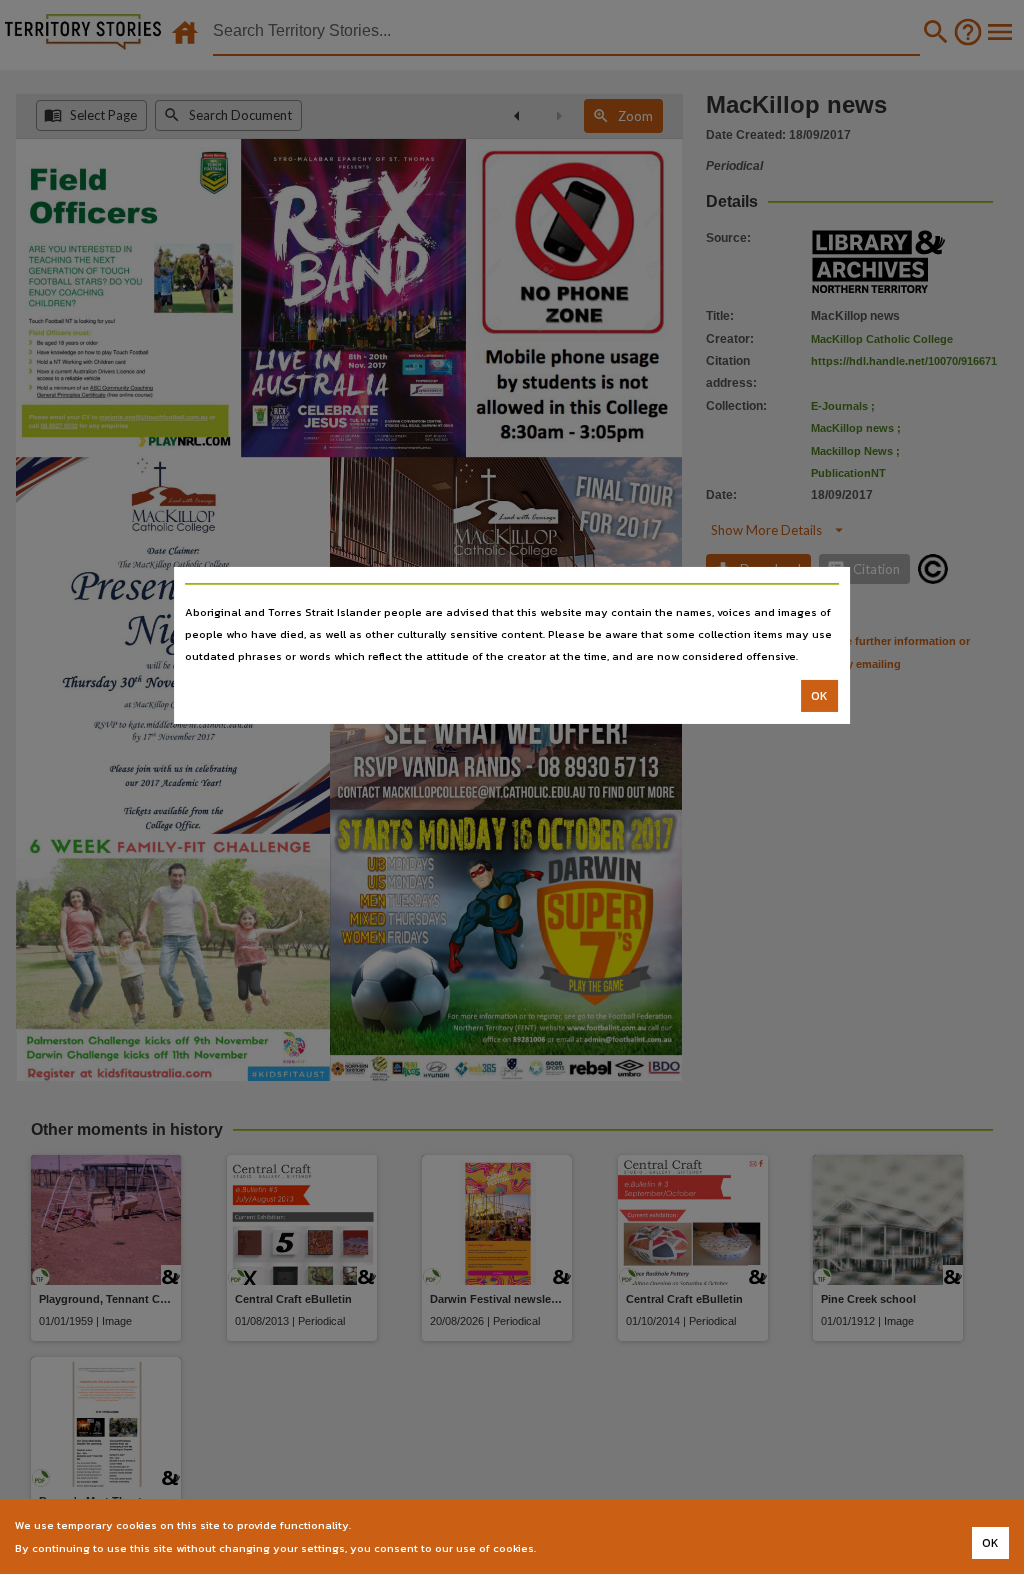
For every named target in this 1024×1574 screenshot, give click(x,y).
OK (819, 696)
